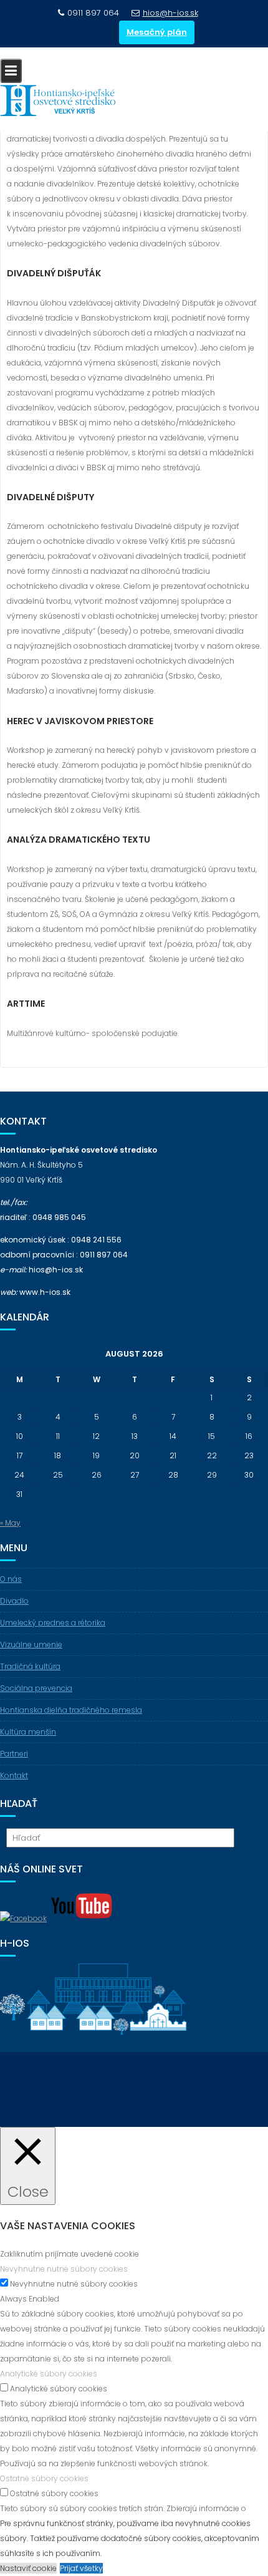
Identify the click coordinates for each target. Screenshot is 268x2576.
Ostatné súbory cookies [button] (44, 2478)
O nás (11, 1579)
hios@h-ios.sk (170, 13)
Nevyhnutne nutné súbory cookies (74, 2284)
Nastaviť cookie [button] (28, 2568)
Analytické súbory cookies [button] (49, 2374)
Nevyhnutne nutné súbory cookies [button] (64, 2269)
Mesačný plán (157, 32)
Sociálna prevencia (36, 1688)
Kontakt (14, 1775)
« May (10, 1523)
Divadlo (14, 1601)
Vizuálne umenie (31, 1644)
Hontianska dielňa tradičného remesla (71, 1710)
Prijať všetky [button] (81, 2568)
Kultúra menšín (28, 1732)
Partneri (14, 1754)
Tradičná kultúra (30, 1666)
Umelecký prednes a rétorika (53, 1623)
